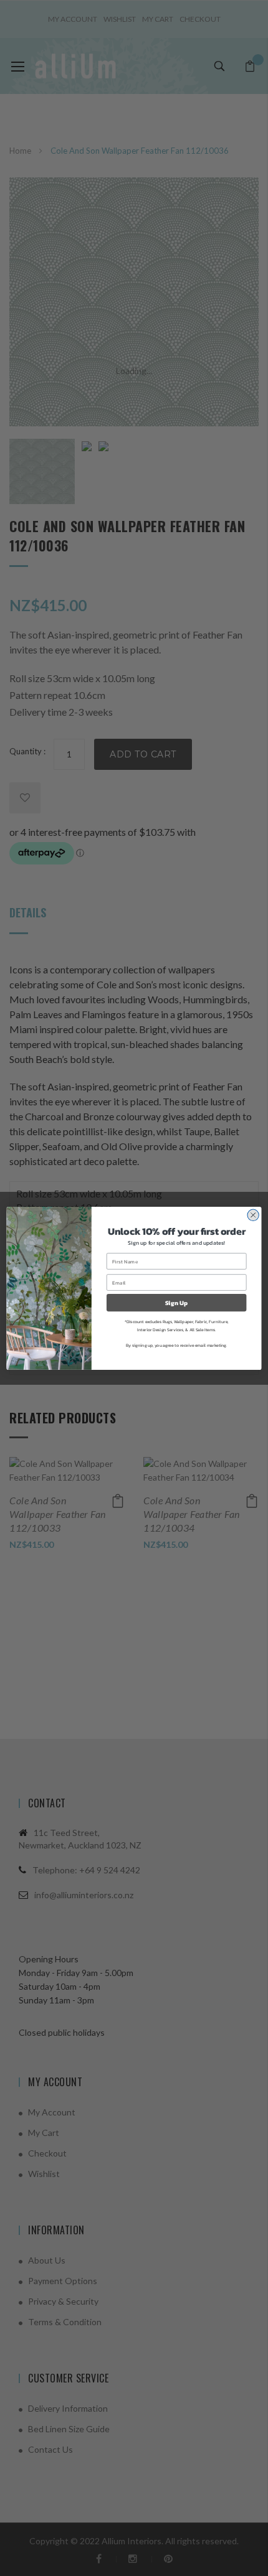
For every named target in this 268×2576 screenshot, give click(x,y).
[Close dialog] (253, 1215)
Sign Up (177, 1302)
